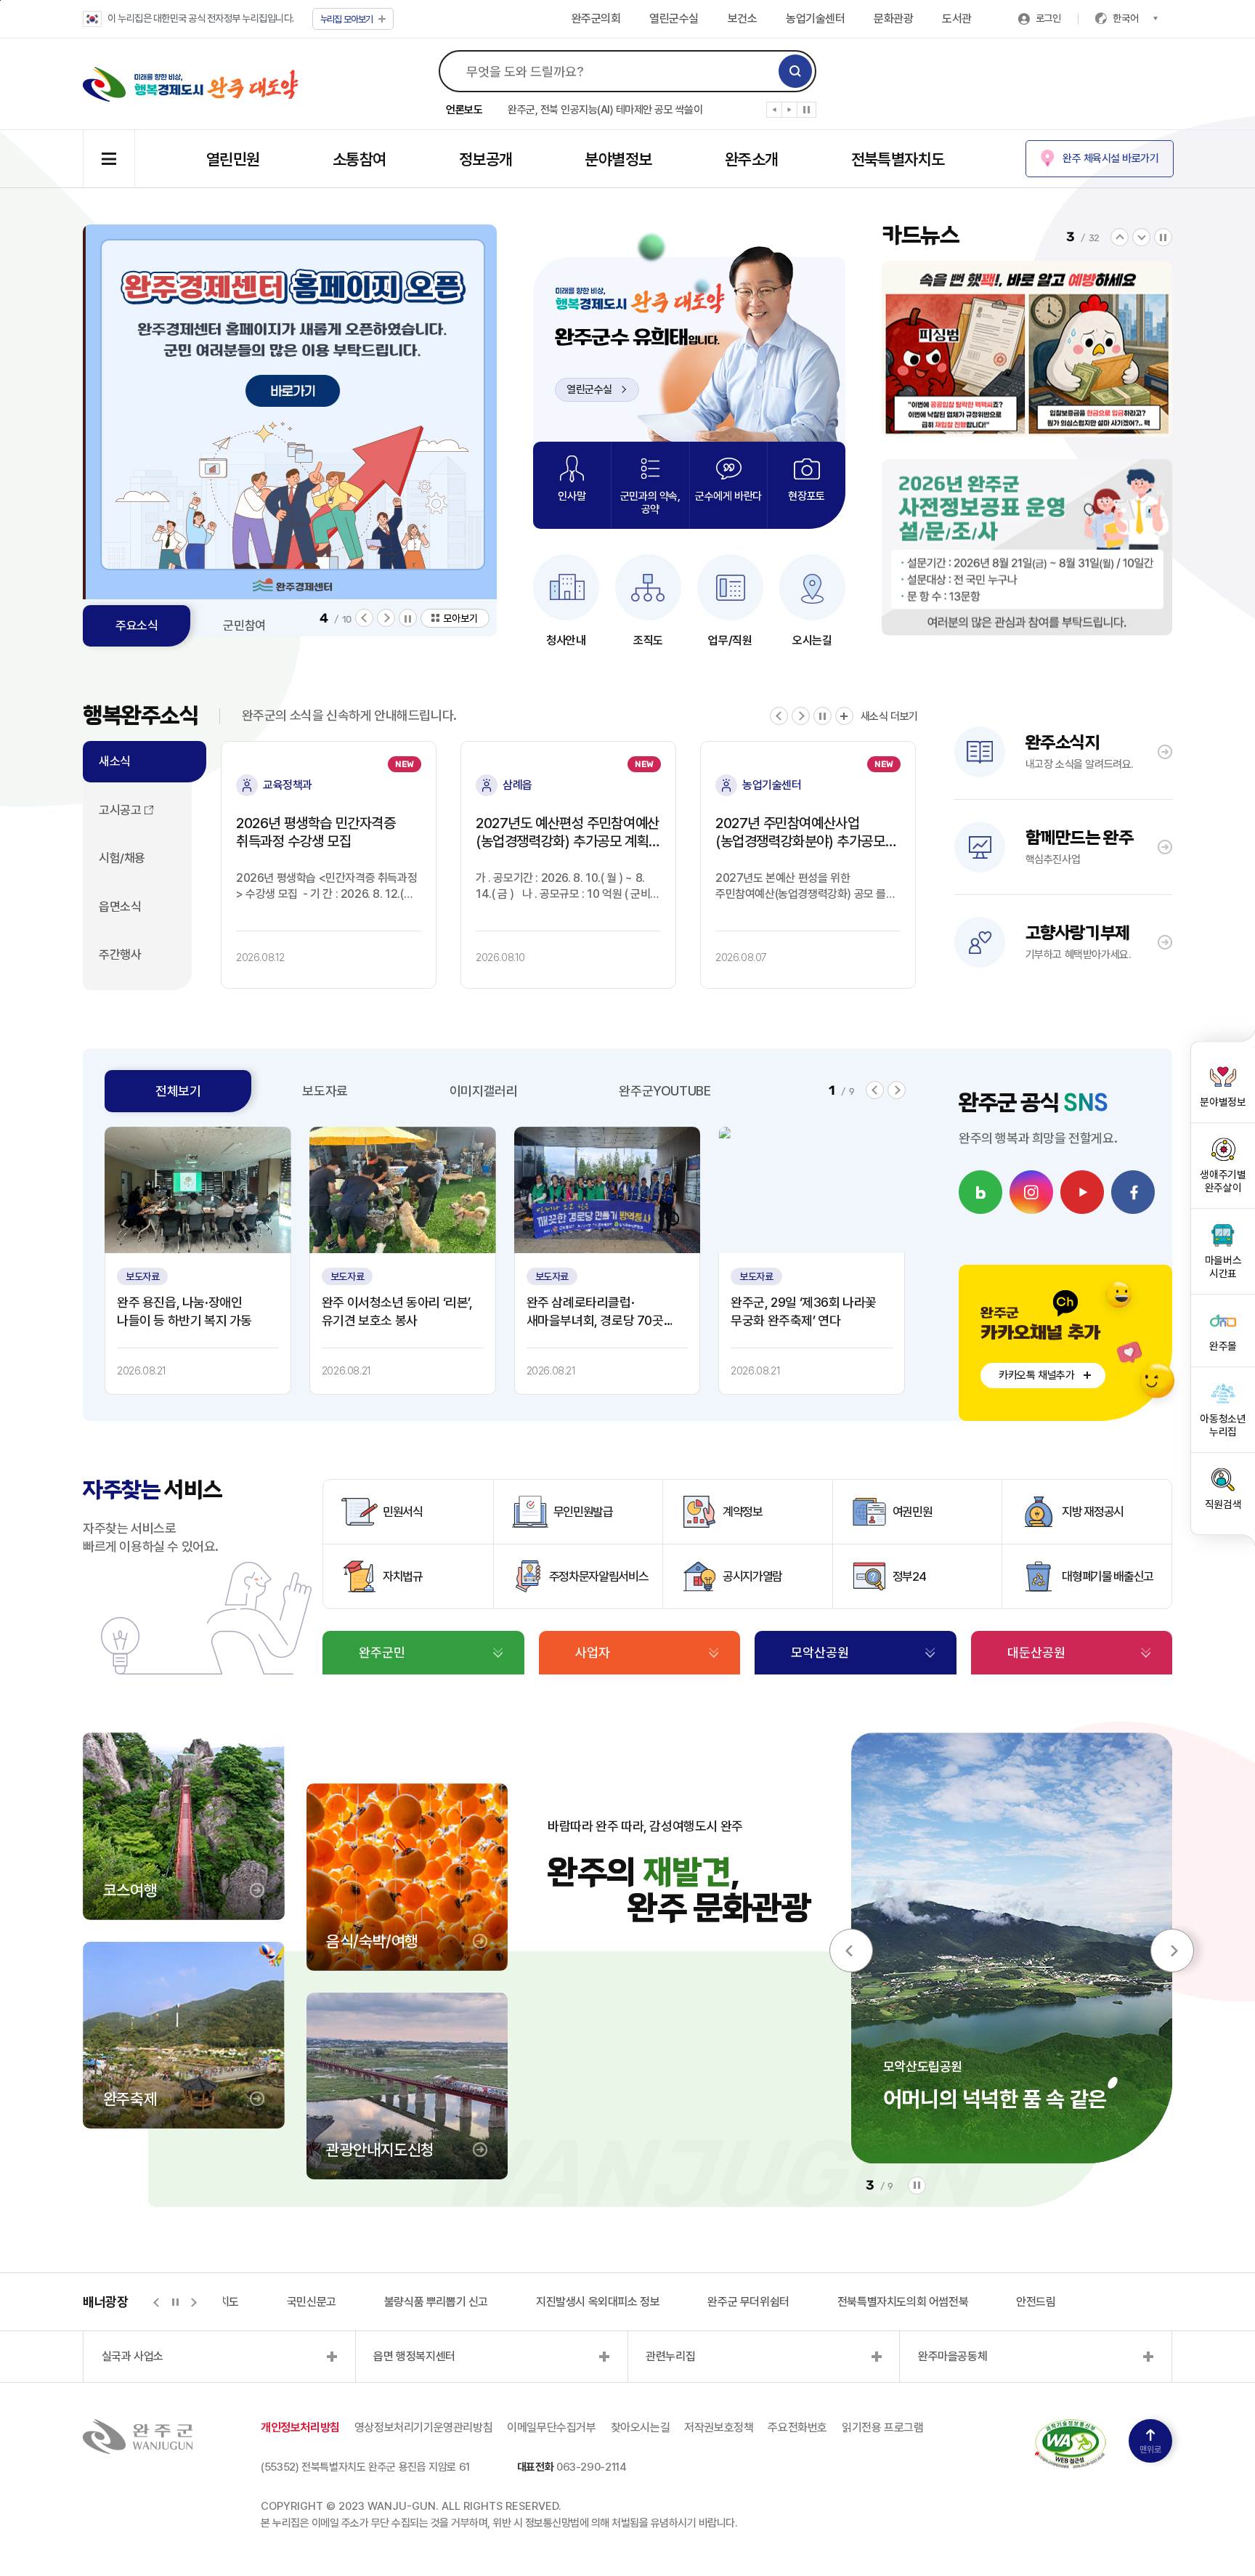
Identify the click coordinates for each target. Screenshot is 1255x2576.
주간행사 (120, 955)
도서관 (957, 19)
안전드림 (966, 2302)
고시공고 (120, 810)
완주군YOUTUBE (665, 1091)
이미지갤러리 (484, 1091)
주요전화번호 (797, 2427)
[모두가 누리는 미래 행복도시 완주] (191, 84)
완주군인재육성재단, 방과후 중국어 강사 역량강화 (609, 110)
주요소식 (137, 625)
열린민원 (233, 159)
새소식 (115, 761)
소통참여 (360, 159)
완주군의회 (596, 19)
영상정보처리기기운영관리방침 (423, 2427)
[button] (775, 113)
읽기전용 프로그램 (882, 2427)
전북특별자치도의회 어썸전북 (833, 2302)
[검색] (795, 71)
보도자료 (325, 1091)
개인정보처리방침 (300, 2427)
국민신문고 (242, 2302)
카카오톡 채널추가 (1036, 1375)
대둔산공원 (1036, 1652)
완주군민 (382, 1652)
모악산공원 (820, 1652)
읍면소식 (120, 907)
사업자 (593, 1652)
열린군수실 (674, 19)
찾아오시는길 (641, 2427)
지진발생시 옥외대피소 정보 (528, 2302)
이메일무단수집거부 (551, 2427)
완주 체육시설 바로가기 (1110, 158)
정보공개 (486, 159)
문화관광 (893, 19)
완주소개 (752, 159)
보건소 (743, 19)
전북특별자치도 (898, 159)
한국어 (1126, 18)
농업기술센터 (815, 19)
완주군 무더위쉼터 (678, 2302)
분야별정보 (618, 159)
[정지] (807, 110)
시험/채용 (122, 858)
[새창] (980, 1192)
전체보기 (178, 1091)
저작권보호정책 (719, 2427)
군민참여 (244, 625)
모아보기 (347, 19)
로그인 (1048, 18)
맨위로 (1150, 2450)
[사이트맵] (109, 159)
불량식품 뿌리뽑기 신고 (366, 2302)
